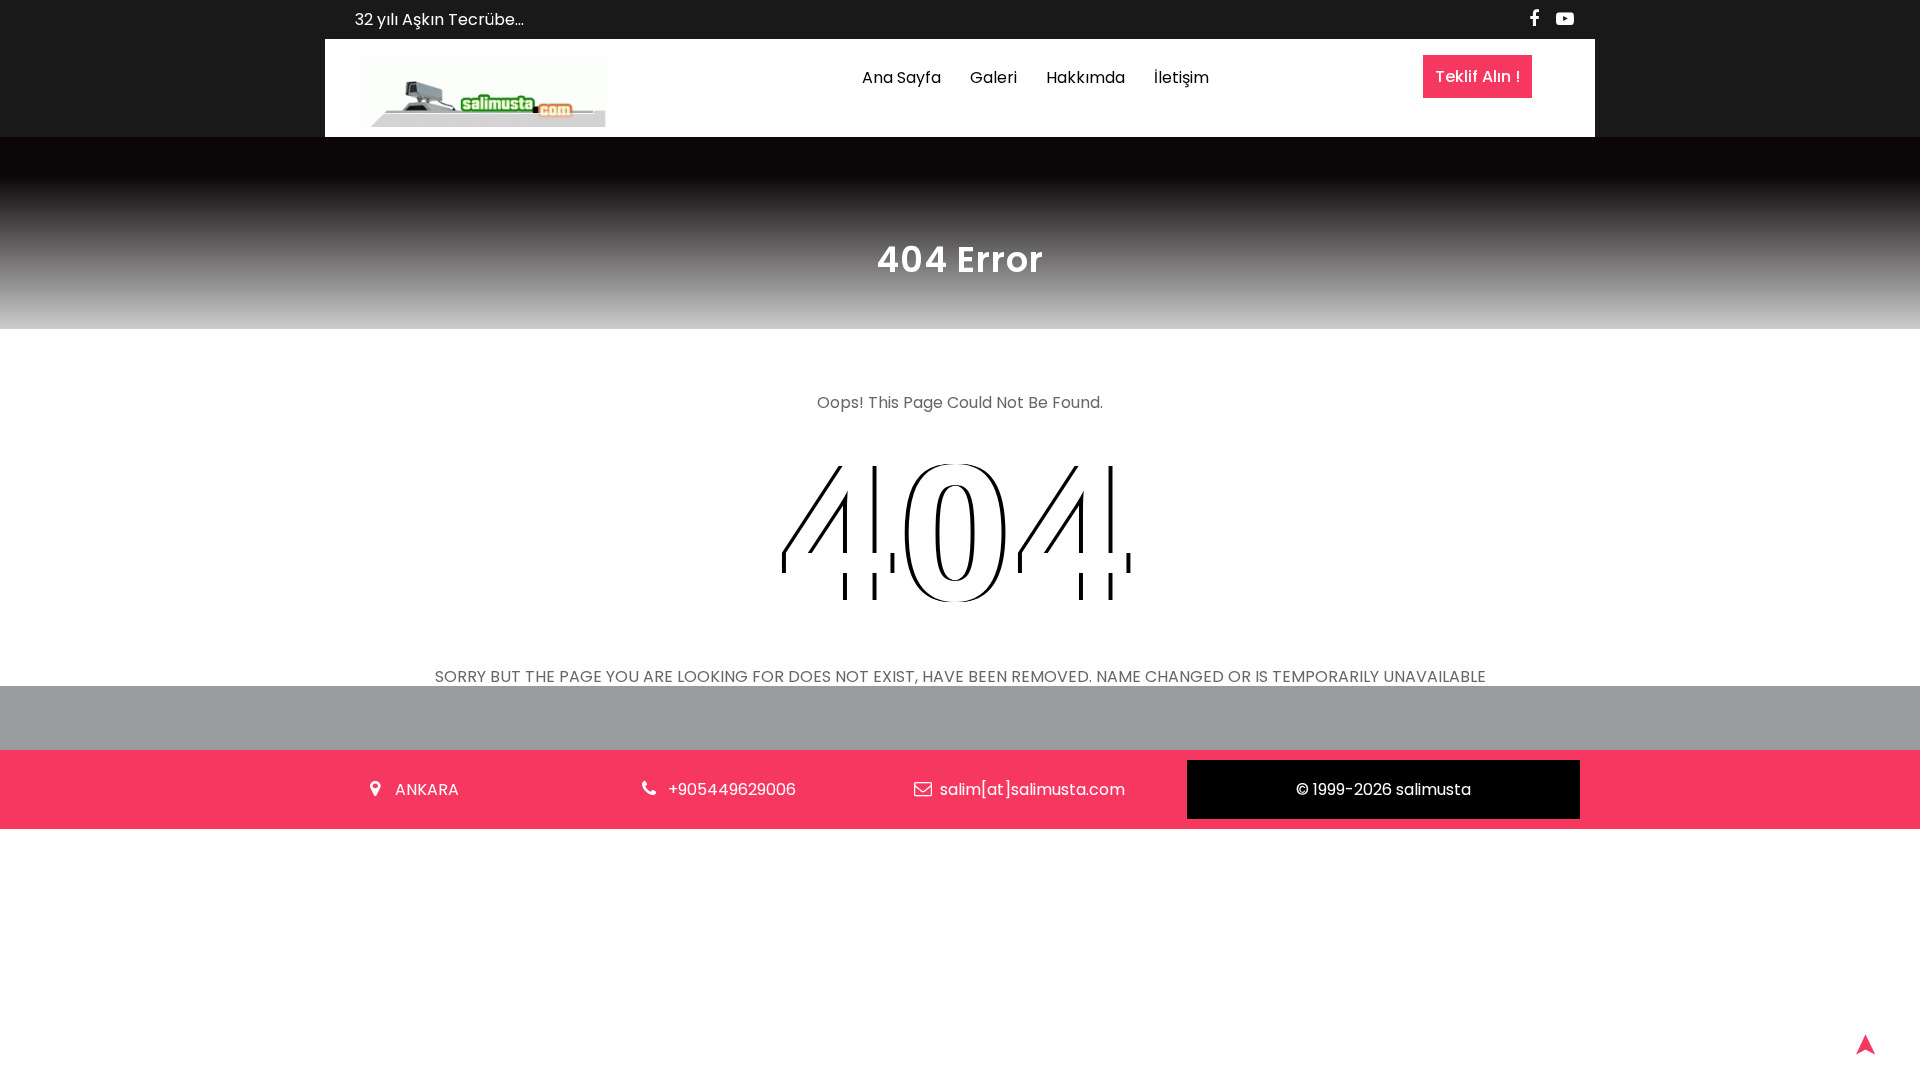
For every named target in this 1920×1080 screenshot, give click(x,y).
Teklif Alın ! (1477, 76)
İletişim (1181, 77)
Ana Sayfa (901, 77)
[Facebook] (1534, 19)
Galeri (993, 77)
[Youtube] (1565, 19)
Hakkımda (1085, 77)
